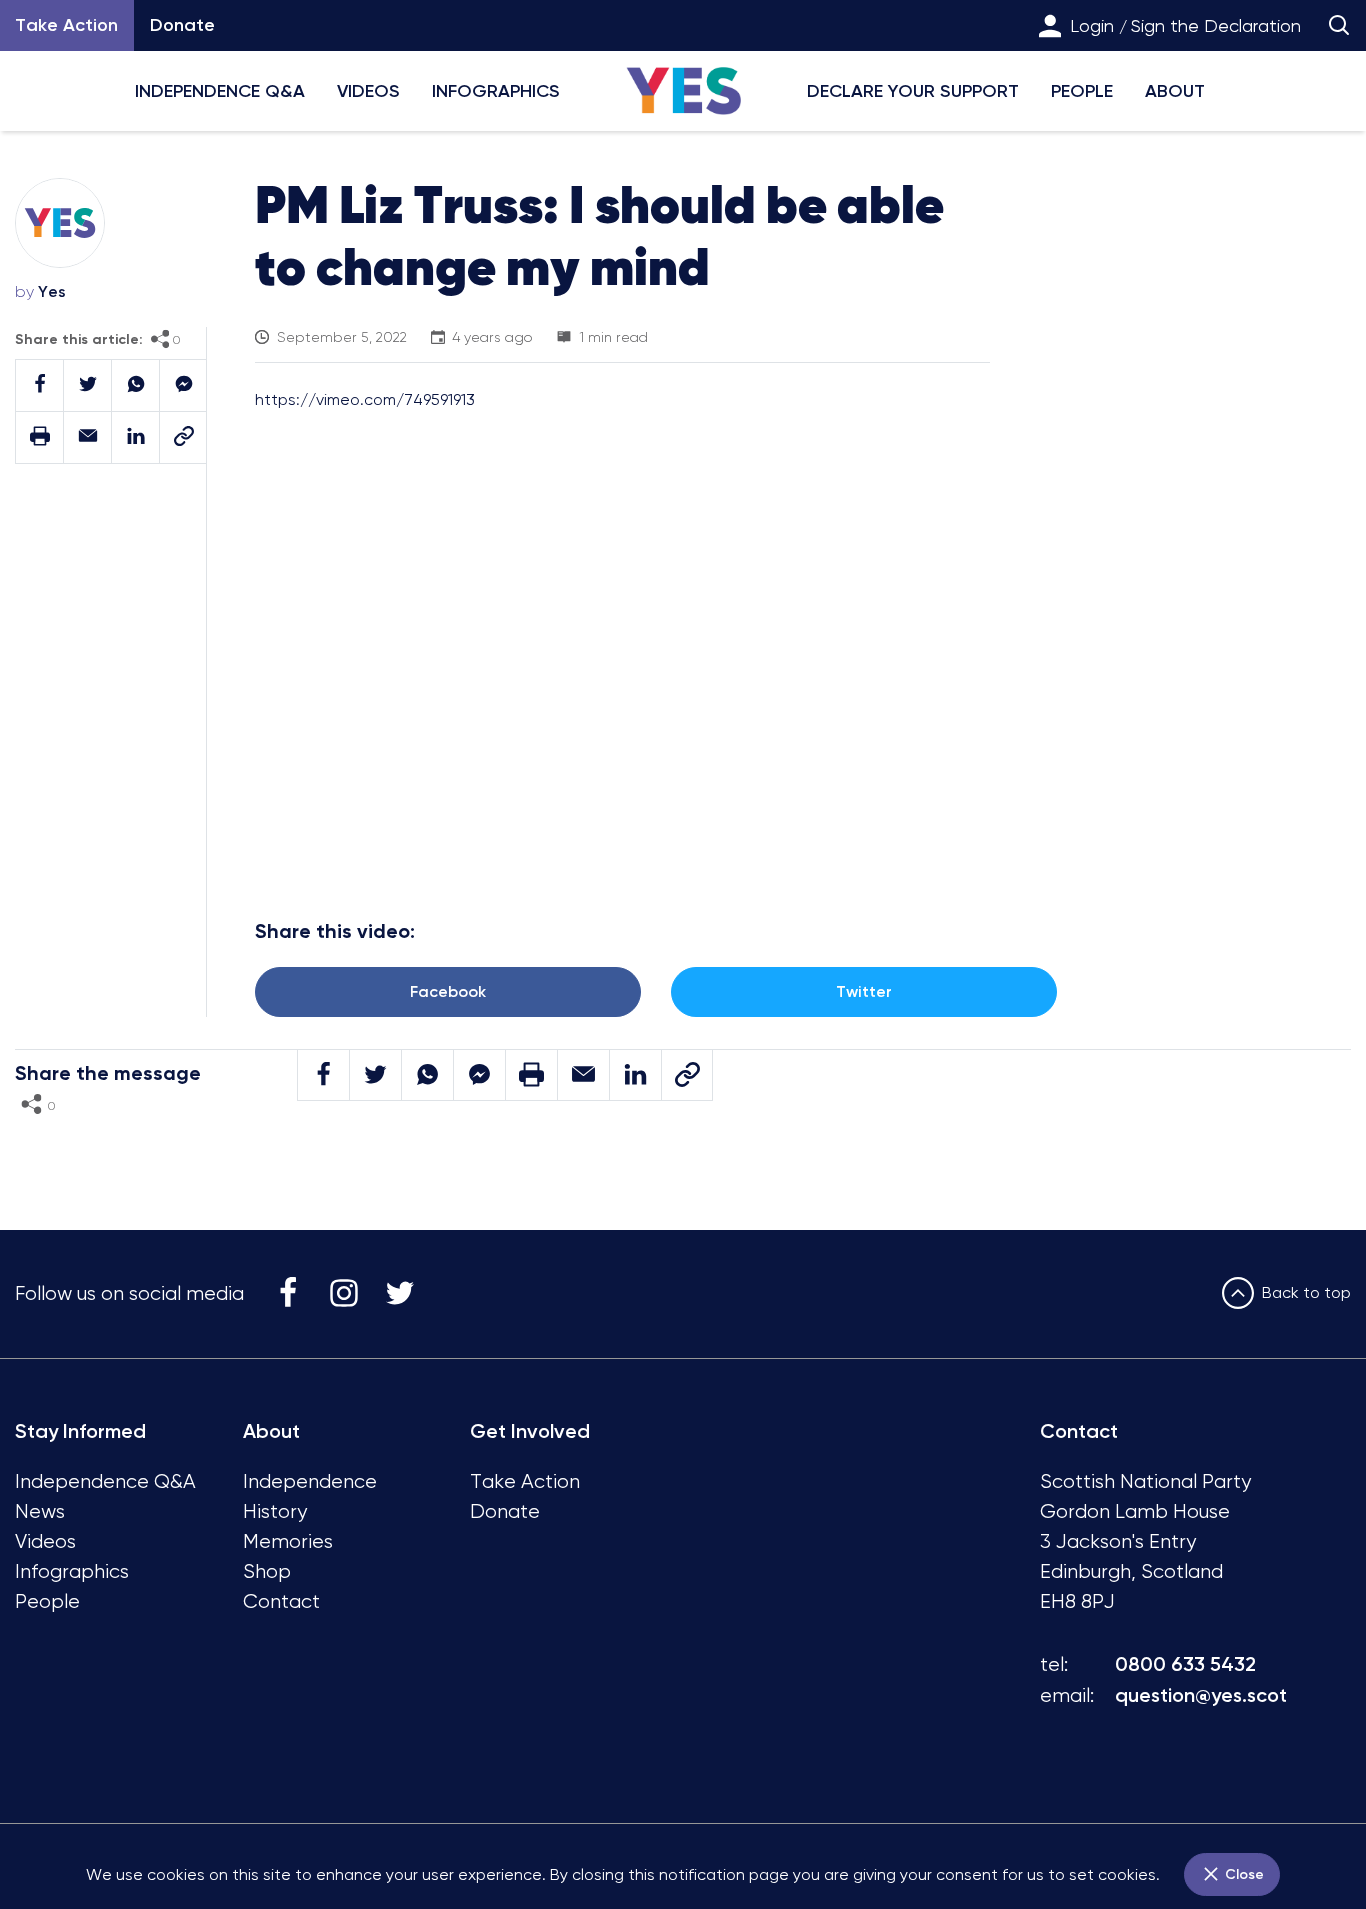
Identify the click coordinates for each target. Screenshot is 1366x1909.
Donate (182, 25)
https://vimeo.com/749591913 (365, 399)
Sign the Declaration (1216, 25)
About (1175, 91)
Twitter (864, 991)
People (1082, 91)
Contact (281, 1601)
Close (1242, 1874)
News (40, 1511)
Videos (368, 91)
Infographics (496, 91)
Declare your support (913, 91)
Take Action (525, 1481)
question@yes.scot (1201, 1695)
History (275, 1511)
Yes (52, 291)
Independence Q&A (220, 91)
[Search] (1339, 25)
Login (1092, 25)
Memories (288, 1541)
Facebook (448, 991)
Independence (310, 1481)
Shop (267, 1571)
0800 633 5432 (1185, 1664)
